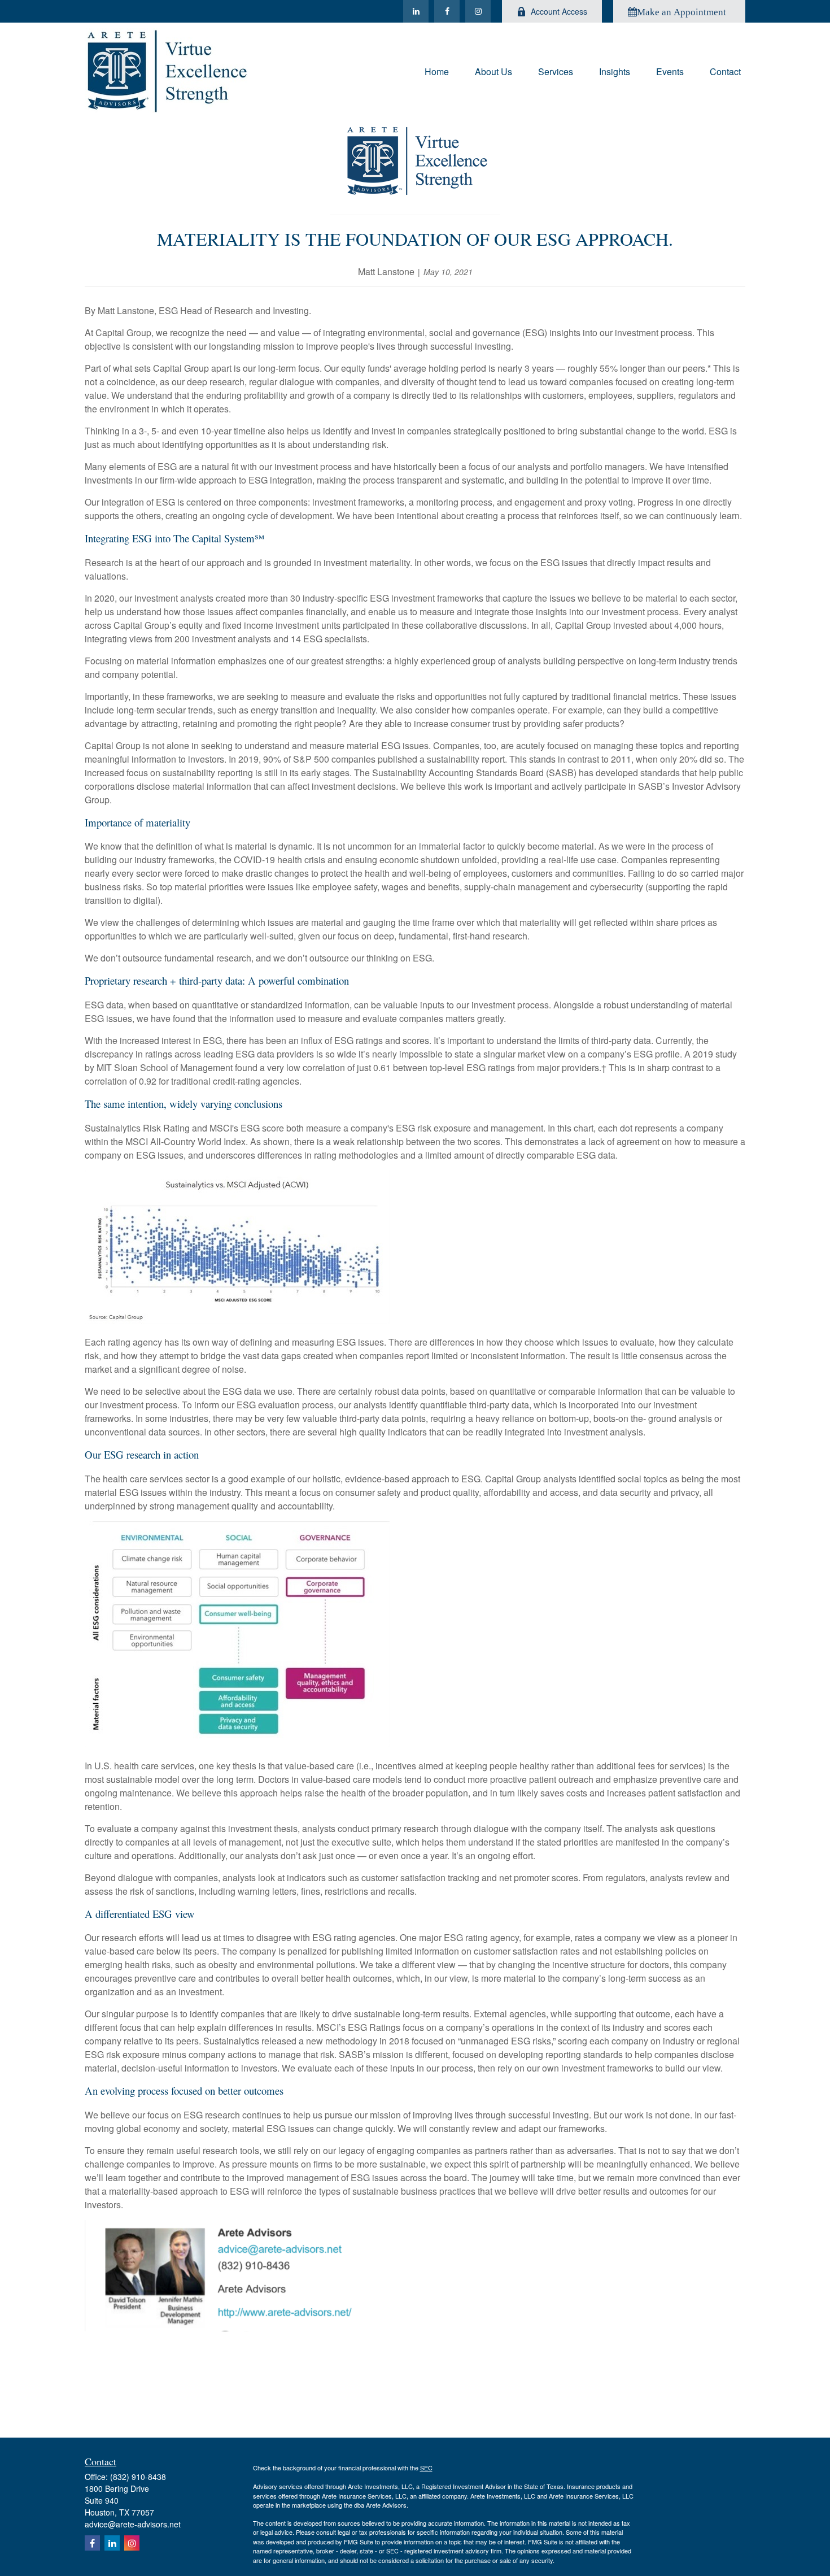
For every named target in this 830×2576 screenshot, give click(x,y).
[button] (437, 70)
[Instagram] (478, 11)
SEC (426, 2468)
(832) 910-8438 (138, 2477)
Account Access (559, 11)
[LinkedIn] (416, 11)
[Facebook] (447, 11)
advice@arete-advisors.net (133, 2524)
